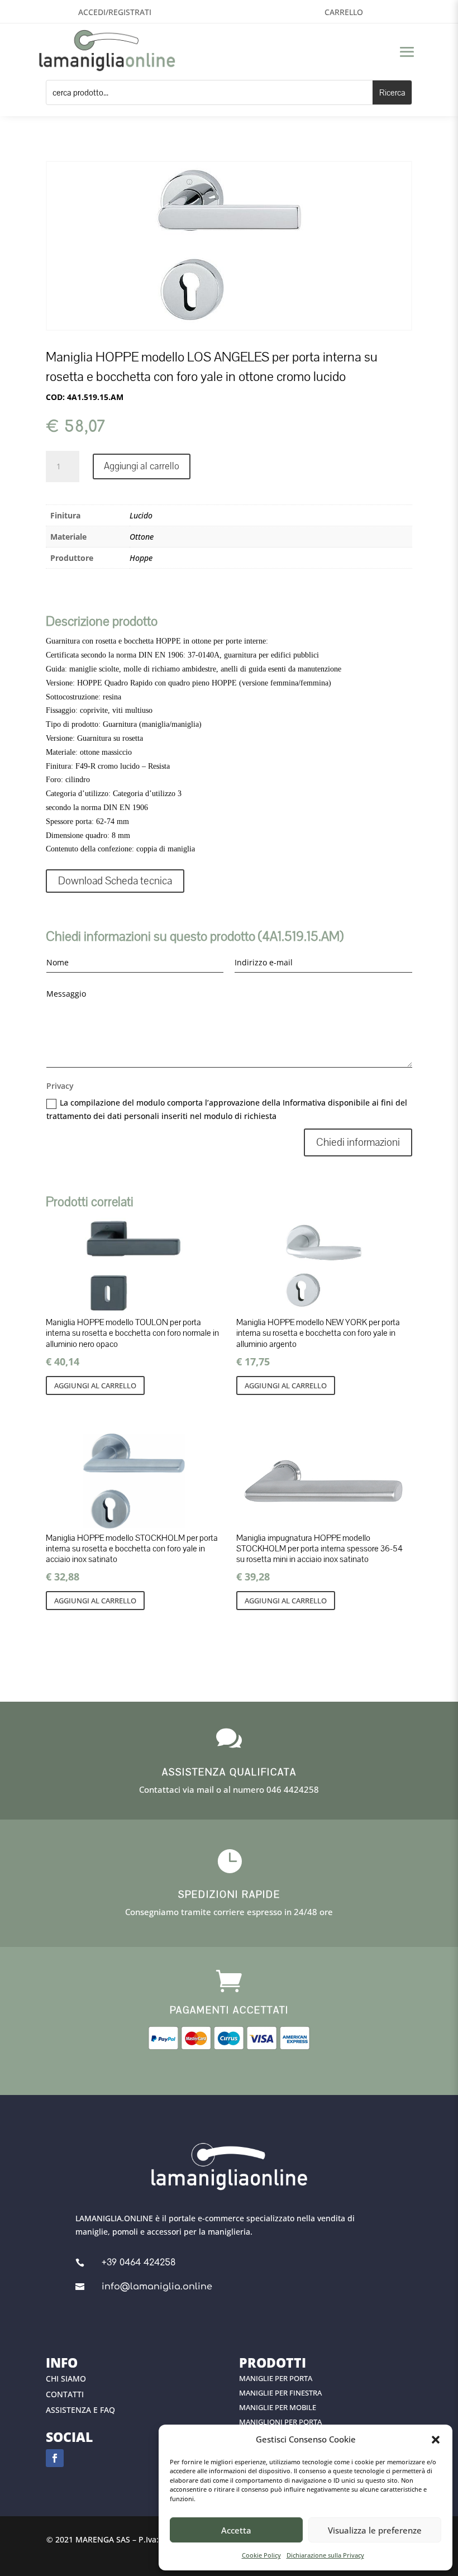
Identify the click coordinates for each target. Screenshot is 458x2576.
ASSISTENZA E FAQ (80, 2410)
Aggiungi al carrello (142, 466)
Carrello (344, 12)
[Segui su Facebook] (55, 2458)
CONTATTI (65, 2394)
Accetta (236, 2530)
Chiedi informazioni (358, 1142)
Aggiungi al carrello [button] (95, 1385)
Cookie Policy (261, 2555)
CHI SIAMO (66, 2379)
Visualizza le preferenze (375, 2530)
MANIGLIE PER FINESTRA (280, 2393)
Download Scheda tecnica (115, 881)
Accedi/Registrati (115, 12)
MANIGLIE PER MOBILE (278, 2407)
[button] (436, 2440)
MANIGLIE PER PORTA (276, 2378)
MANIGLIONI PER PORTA (280, 2422)
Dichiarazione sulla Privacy (325, 2555)
